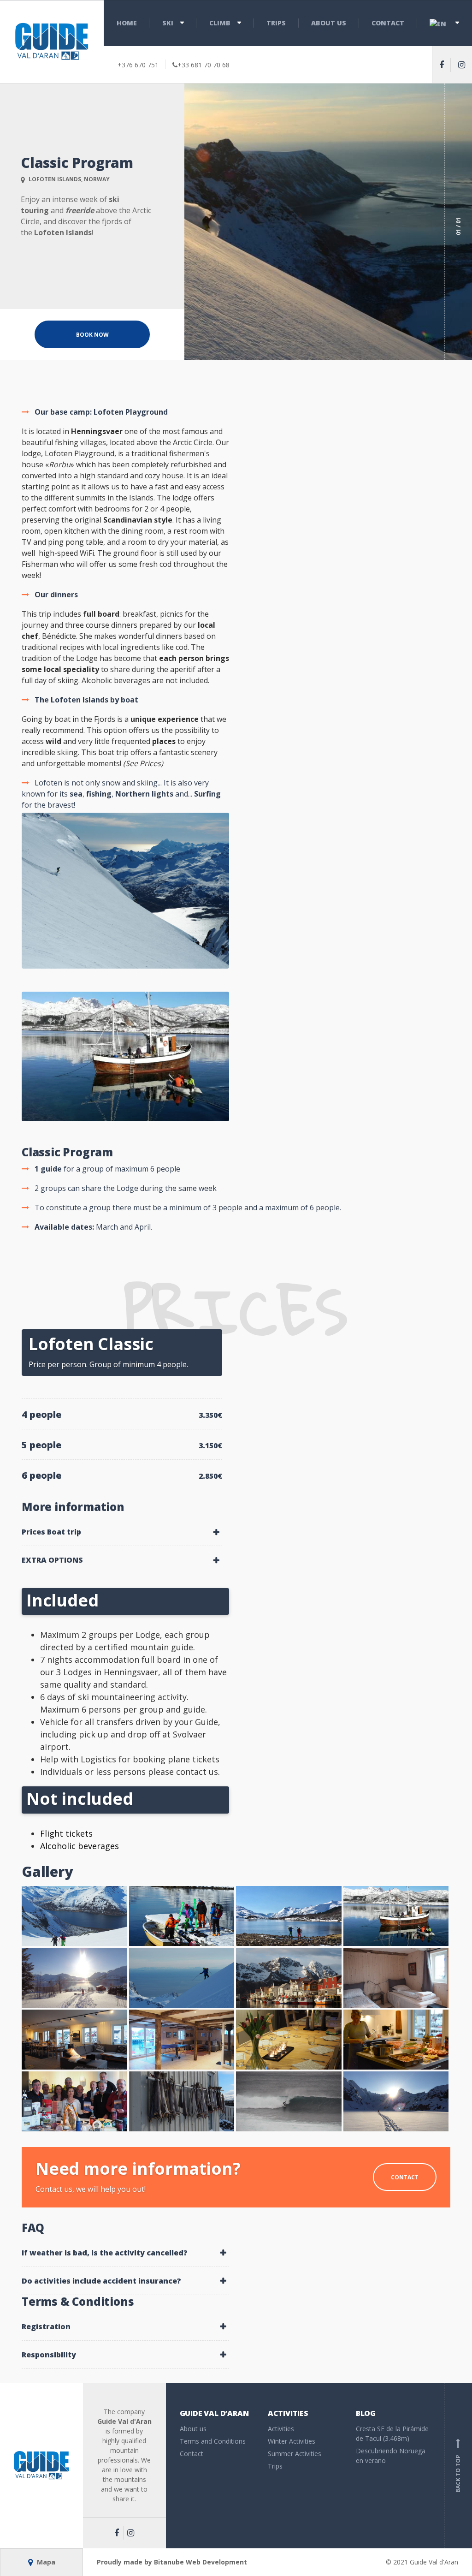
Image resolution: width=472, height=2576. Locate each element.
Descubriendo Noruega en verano (391, 2456)
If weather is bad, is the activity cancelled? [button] (105, 2253)
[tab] (122, 1532)
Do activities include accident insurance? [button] (101, 2281)
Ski (168, 23)
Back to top (458, 2467)
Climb (220, 23)
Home (127, 23)
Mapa (45, 2562)
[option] (328, 222)
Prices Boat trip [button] (51, 1532)
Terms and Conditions (213, 2441)
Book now (92, 335)
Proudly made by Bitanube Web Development (172, 2562)
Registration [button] (46, 2326)
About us (329, 23)
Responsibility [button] (49, 2355)
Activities (281, 2429)
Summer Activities (295, 2454)
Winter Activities (292, 2441)
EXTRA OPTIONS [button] (52, 1560)
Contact (388, 23)
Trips (276, 23)
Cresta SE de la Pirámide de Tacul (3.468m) (392, 2433)
